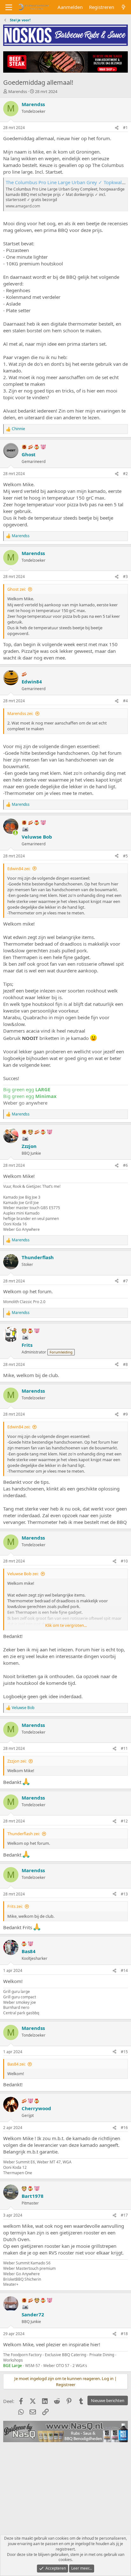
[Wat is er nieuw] (124, 7)
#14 (124, 1970)
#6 (125, 1165)
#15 (124, 2052)
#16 (124, 2128)
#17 (124, 2215)
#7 (125, 1281)
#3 (125, 577)
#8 (125, 1364)
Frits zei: (15, 1906)
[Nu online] (15, 833)
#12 (124, 1821)
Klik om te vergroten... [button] (66, 1625)
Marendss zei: (20, 713)
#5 (125, 856)
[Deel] (117, 128)
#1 (125, 128)
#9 (125, 1414)
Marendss (18, 91)
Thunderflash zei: (24, 1834)
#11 (124, 1748)
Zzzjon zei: (17, 1761)
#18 (124, 2334)
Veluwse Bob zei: (23, 1574)
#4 (125, 701)
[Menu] (9, 7)
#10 (124, 1561)
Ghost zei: (17, 589)
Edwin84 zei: (19, 869)
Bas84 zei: (16, 2064)
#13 (124, 1894)
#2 (125, 474)
